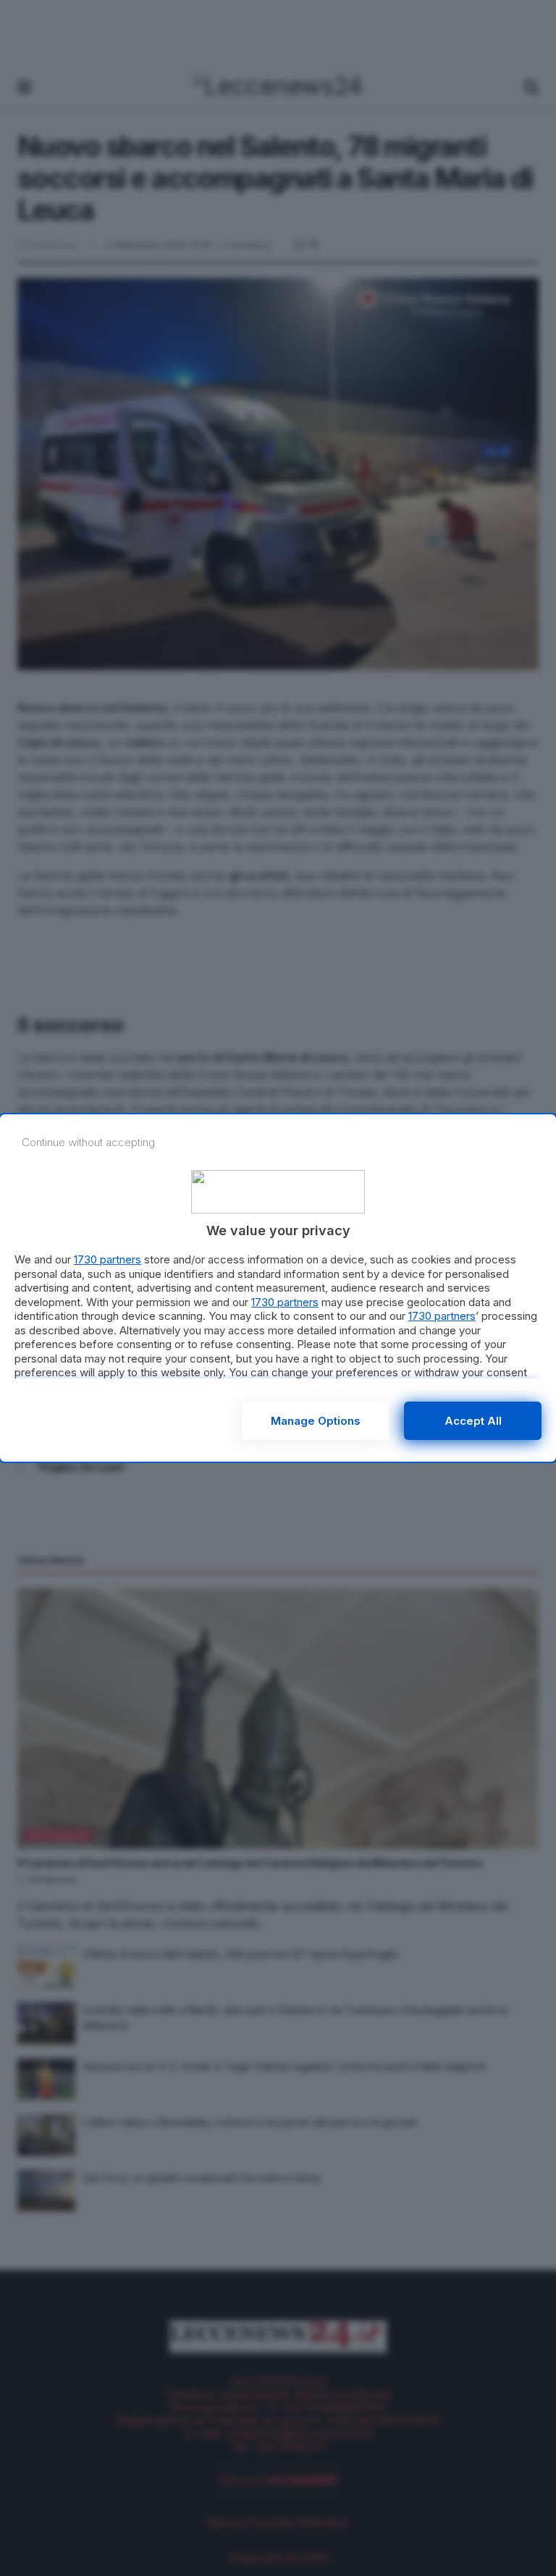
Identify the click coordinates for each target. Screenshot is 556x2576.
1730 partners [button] (108, 1259)
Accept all (473, 1421)
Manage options (316, 1421)
